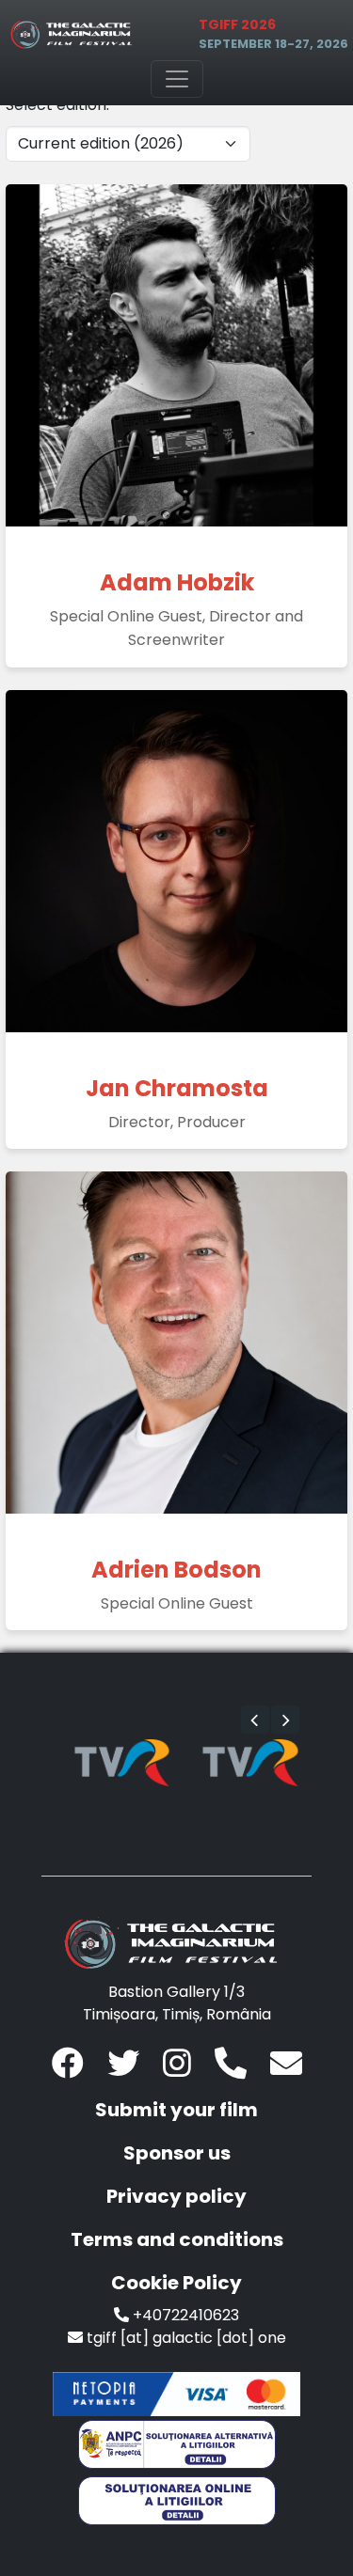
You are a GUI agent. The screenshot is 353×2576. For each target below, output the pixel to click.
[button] (255, 1720)
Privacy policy (176, 2196)
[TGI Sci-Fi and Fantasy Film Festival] (74, 34)
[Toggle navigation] (177, 79)
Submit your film (176, 2110)
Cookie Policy (176, 2283)
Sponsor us (177, 2153)
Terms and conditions (177, 2239)
